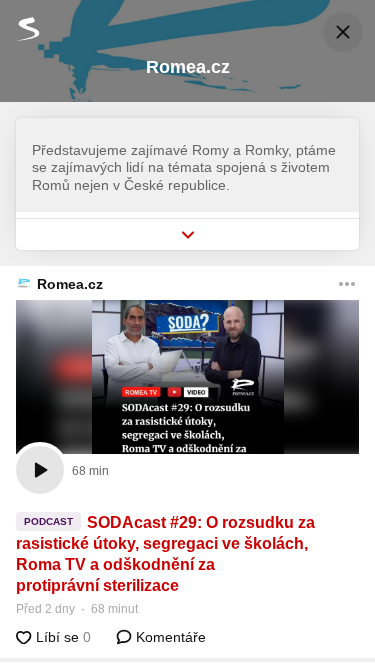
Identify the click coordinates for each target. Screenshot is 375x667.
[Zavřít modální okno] (343, 32)
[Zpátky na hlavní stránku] (20, 28)
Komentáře (169, 637)
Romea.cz (70, 284)
